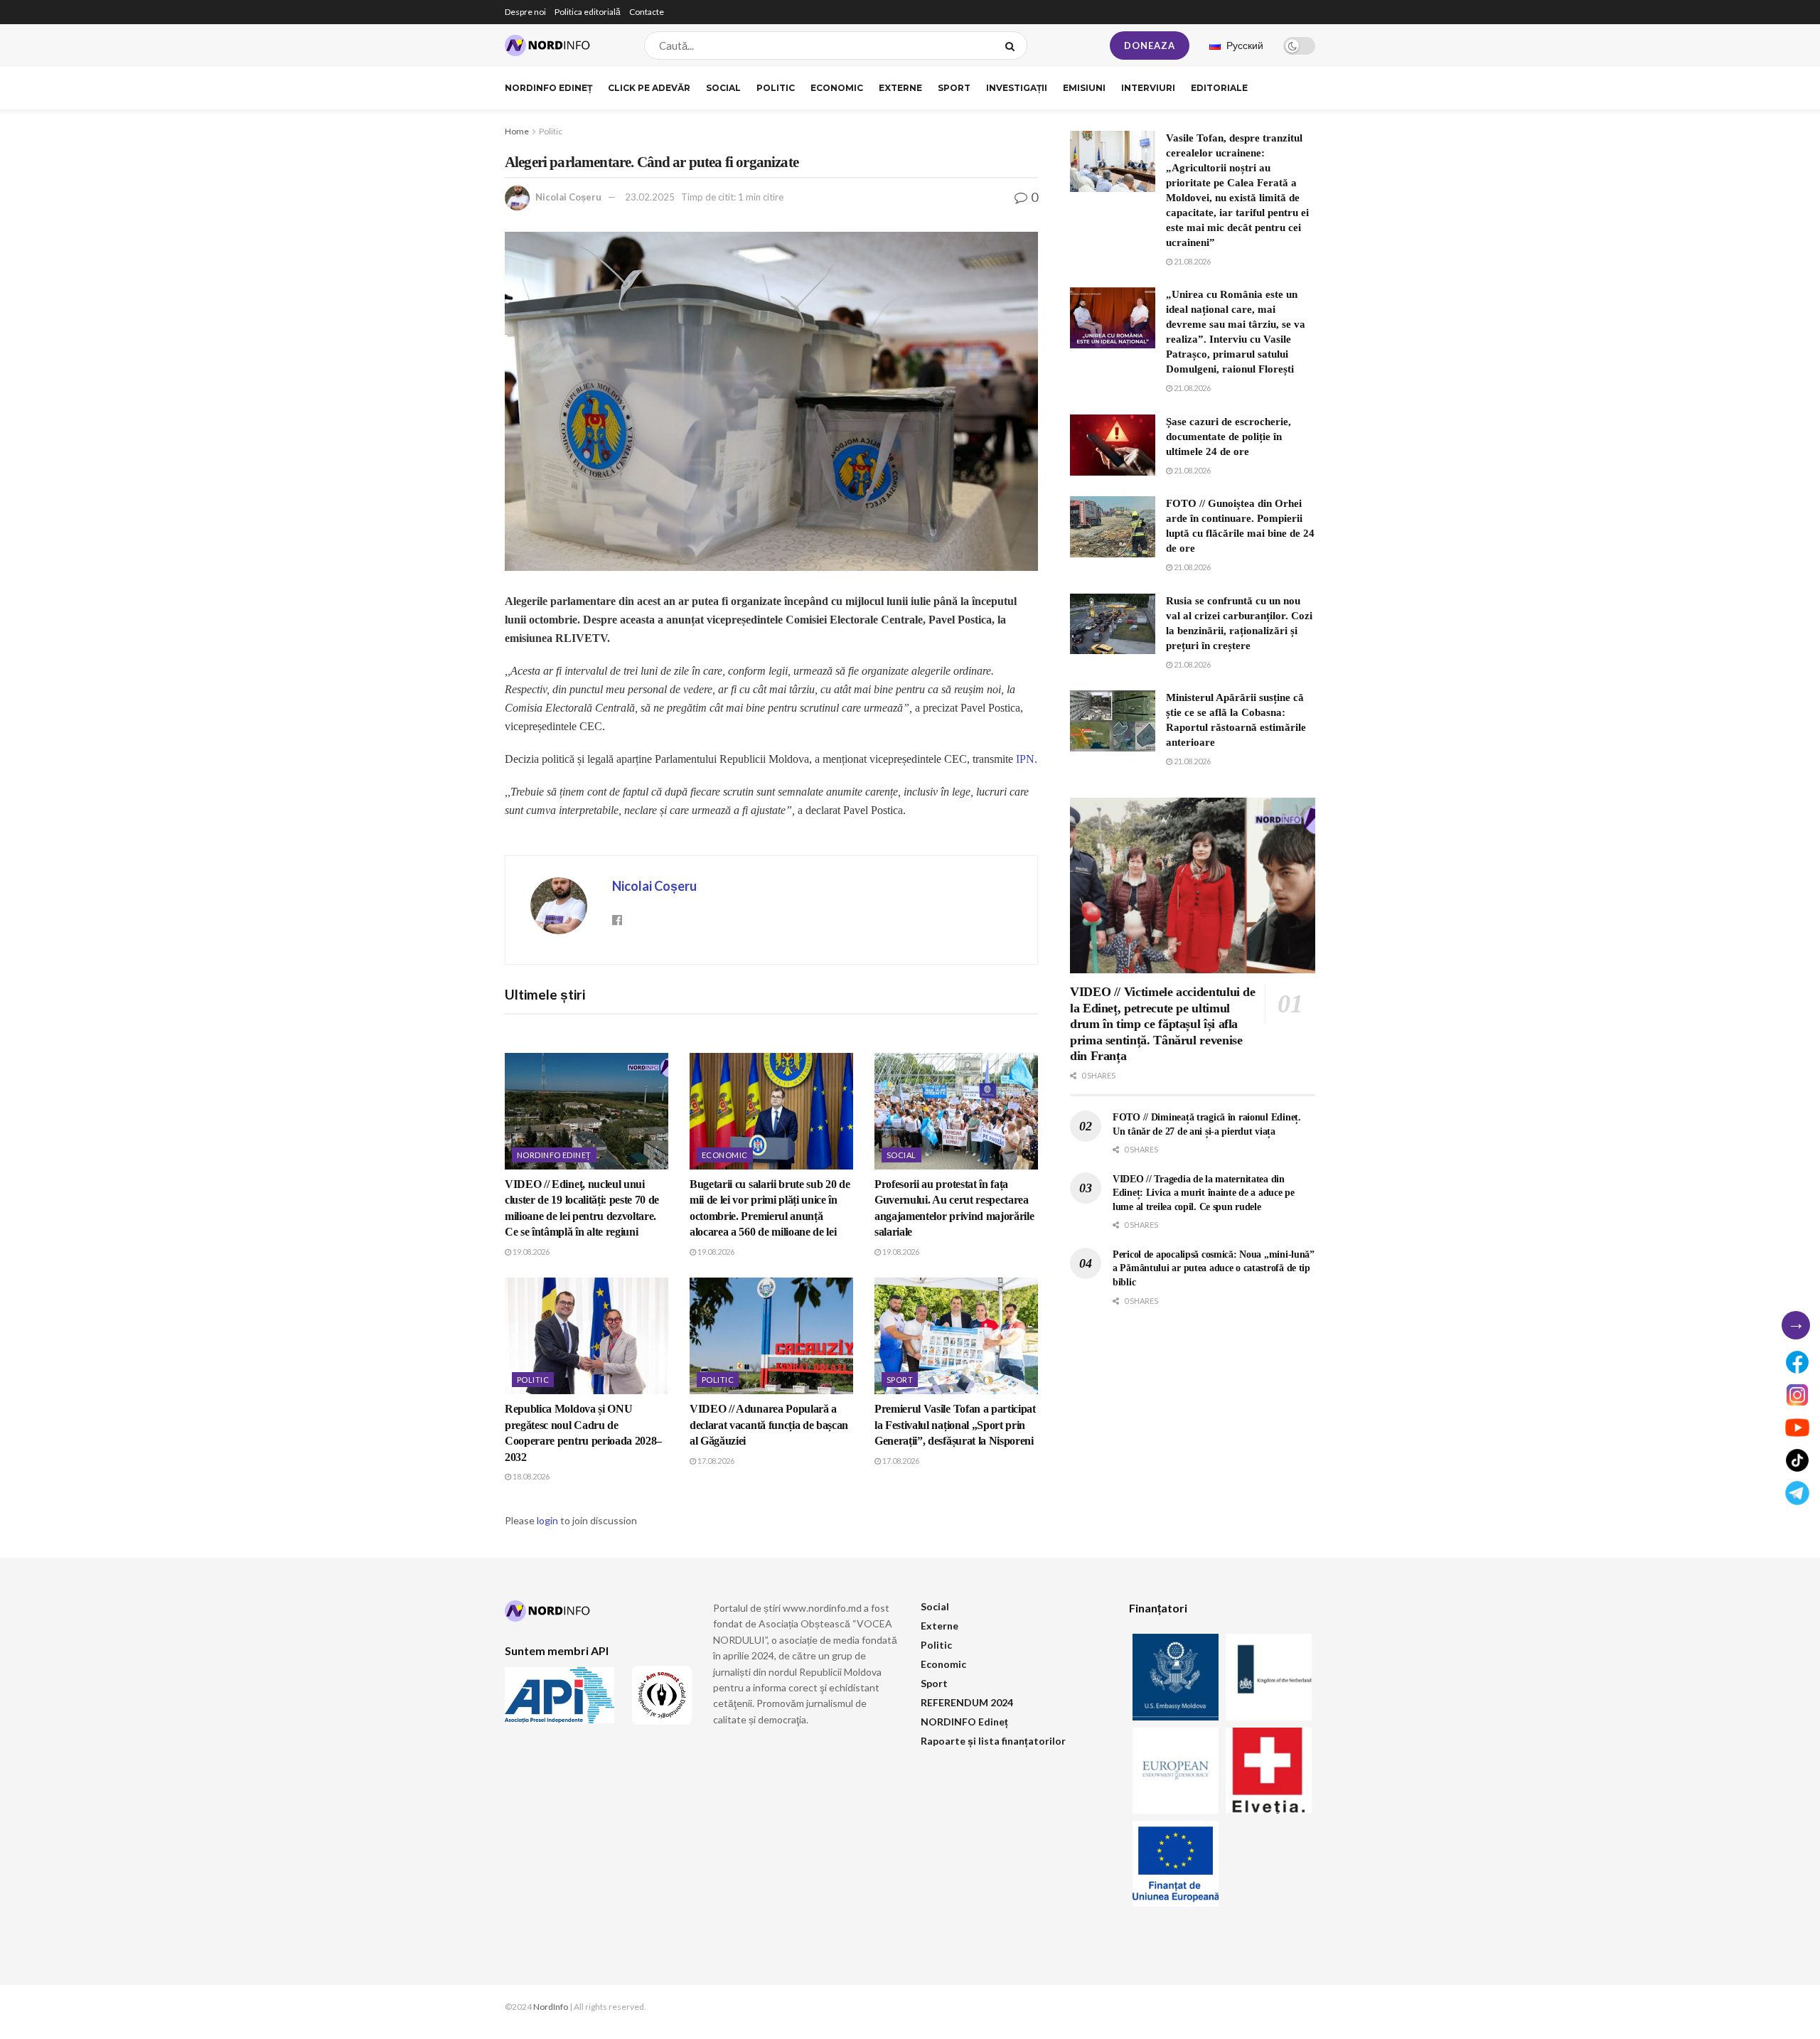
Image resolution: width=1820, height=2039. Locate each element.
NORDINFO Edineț (548, 88)
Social (723, 88)
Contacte (647, 12)
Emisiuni (1084, 88)
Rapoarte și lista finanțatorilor (993, 1741)
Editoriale (1219, 88)
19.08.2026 (530, 1252)
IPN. (1027, 759)
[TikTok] (1797, 1460)
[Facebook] (1797, 1362)
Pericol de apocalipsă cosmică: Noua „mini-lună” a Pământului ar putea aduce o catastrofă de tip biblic (1214, 1268)
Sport (954, 88)
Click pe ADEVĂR (649, 88)
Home (517, 131)
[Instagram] (1797, 1395)
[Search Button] (1013, 46)
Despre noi (525, 12)
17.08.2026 (715, 1461)
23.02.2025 (650, 197)
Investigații (1017, 88)
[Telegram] (1797, 1493)
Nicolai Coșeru (568, 197)
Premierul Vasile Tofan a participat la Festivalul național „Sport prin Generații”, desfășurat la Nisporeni (955, 1425)
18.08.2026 (530, 1476)
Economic (837, 88)
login (547, 1520)
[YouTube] (1797, 1428)
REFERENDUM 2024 (967, 1702)
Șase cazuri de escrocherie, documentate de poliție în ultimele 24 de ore (1228, 437)
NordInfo (551, 2007)
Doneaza (1150, 46)
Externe (900, 88)
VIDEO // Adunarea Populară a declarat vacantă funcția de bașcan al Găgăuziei (769, 1425)
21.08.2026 (1192, 261)
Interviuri (1148, 88)
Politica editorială (588, 12)
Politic (776, 88)
